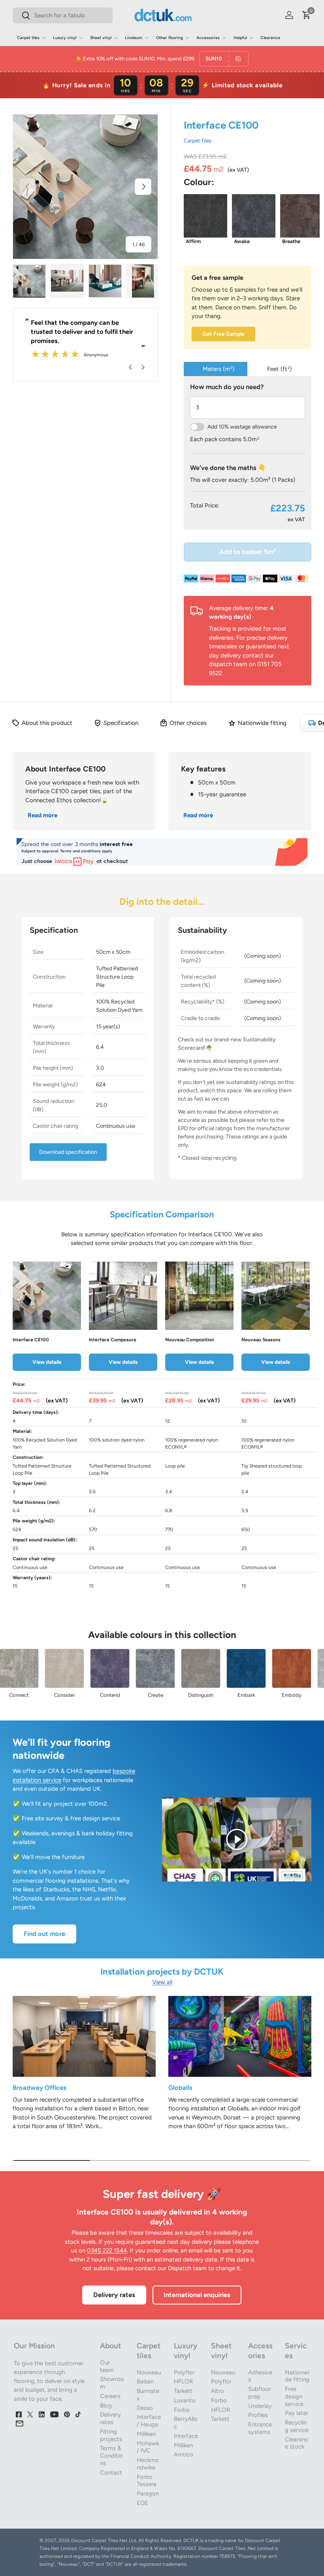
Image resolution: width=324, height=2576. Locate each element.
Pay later (297, 2413)
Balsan (145, 2381)
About (110, 2346)
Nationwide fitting (297, 2376)
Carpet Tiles (198, 140)
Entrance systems (260, 2428)
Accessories (260, 2351)
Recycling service (297, 2426)
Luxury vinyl (186, 2351)
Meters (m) (219, 369)
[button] (307, 15)
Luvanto (185, 2400)
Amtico (184, 2454)
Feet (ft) (279, 369)
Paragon (148, 2494)
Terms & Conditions (111, 2456)
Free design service (294, 2396)
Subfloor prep (260, 2393)
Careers (110, 2396)
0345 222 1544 (107, 2250)
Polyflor (184, 2372)
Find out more (44, 1934)
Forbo (182, 2410)
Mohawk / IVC (148, 2447)
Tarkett (183, 2391)
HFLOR (183, 2381)
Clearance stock (297, 2443)
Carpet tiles (149, 2351)
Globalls (180, 2087)
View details (47, 1362)
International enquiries (197, 2295)
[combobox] (63, 15)
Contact (111, 2473)
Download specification (68, 1152)
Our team (107, 2366)
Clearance (270, 38)
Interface (186, 2436)
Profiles (258, 2415)
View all (162, 1982)
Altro (218, 2391)
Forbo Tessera (147, 2481)
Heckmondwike (148, 2464)
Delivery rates (114, 2295)
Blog (106, 2406)
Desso (145, 2408)
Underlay (260, 2406)
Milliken (146, 2434)
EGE (142, 2503)
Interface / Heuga (149, 2421)
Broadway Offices (40, 2087)
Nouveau (149, 2372)
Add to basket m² (248, 552)
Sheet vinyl (221, 2351)
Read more (42, 815)
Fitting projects (111, 2435)
